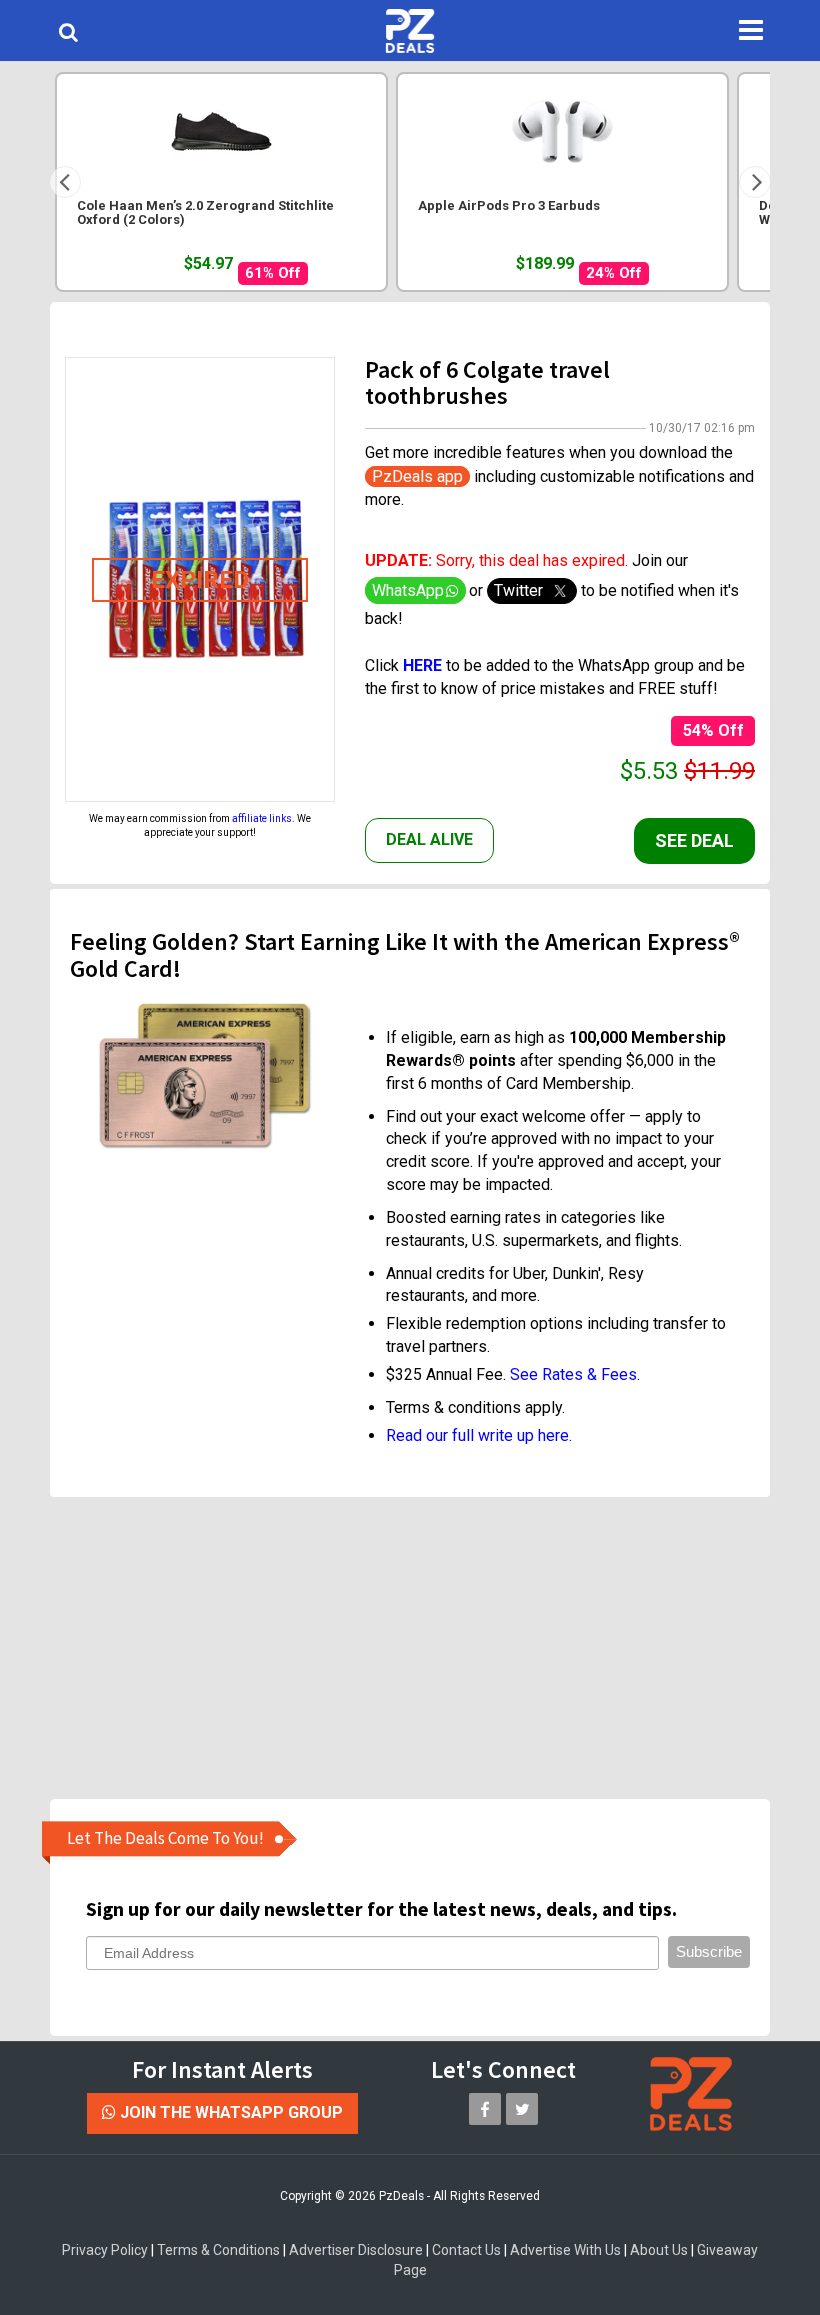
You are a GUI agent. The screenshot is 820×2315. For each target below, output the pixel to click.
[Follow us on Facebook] (485, 2109)
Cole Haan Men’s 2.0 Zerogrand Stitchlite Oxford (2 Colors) (205, 213)
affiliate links (262, 818)
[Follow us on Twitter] (522, 2109)
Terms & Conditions (218, 2250)
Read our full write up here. (479, 1435)
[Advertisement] (425, 1647)
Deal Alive (429, 839)
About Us (659, 2250)
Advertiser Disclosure (356, 2250)
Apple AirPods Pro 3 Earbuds (509, 206)
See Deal (694, 840)
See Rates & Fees (573, 1374)
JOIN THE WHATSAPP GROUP (229, 2112)
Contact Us (466, 2250)
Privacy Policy (105, 2250)
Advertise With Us (565, 2250)
